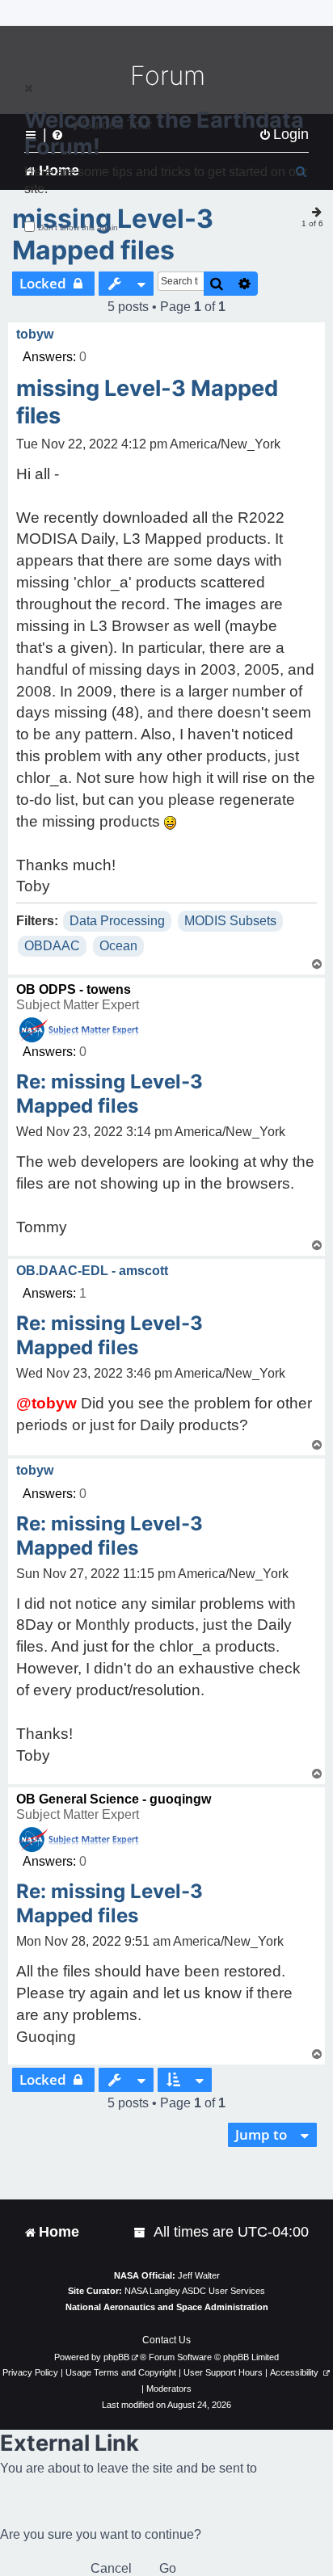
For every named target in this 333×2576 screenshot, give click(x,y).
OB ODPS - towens (74, 989)
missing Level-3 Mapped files (113, 234)
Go (168, 2568)
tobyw (35, 334)
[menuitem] (141, 2232)
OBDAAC (52, 946)
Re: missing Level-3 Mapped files (110, 1094)
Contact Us (166, 2340)
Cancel (111, 2568)
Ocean (118, 946)
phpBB (116, 2357)
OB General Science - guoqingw (114, 1799)
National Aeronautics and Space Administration (167, 2307)
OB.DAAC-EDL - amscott (92, 1271)
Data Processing (117, 921)
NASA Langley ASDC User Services (195, 2291)
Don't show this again (78, 227)
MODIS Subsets (230, 921)
